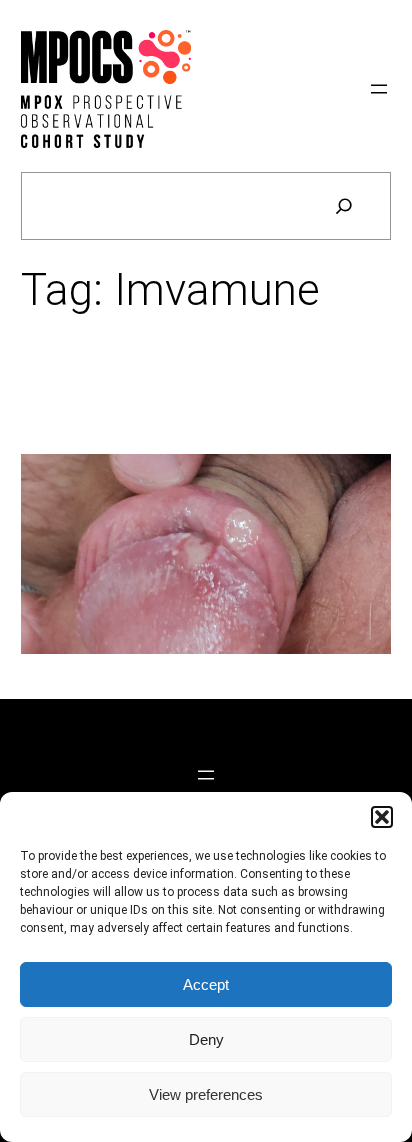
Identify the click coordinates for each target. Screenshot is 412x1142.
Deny (206, 1039)
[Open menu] (379, 89)
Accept (206, 984)
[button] (382, 817)
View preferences (206, 1094)
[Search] (343, 206)
